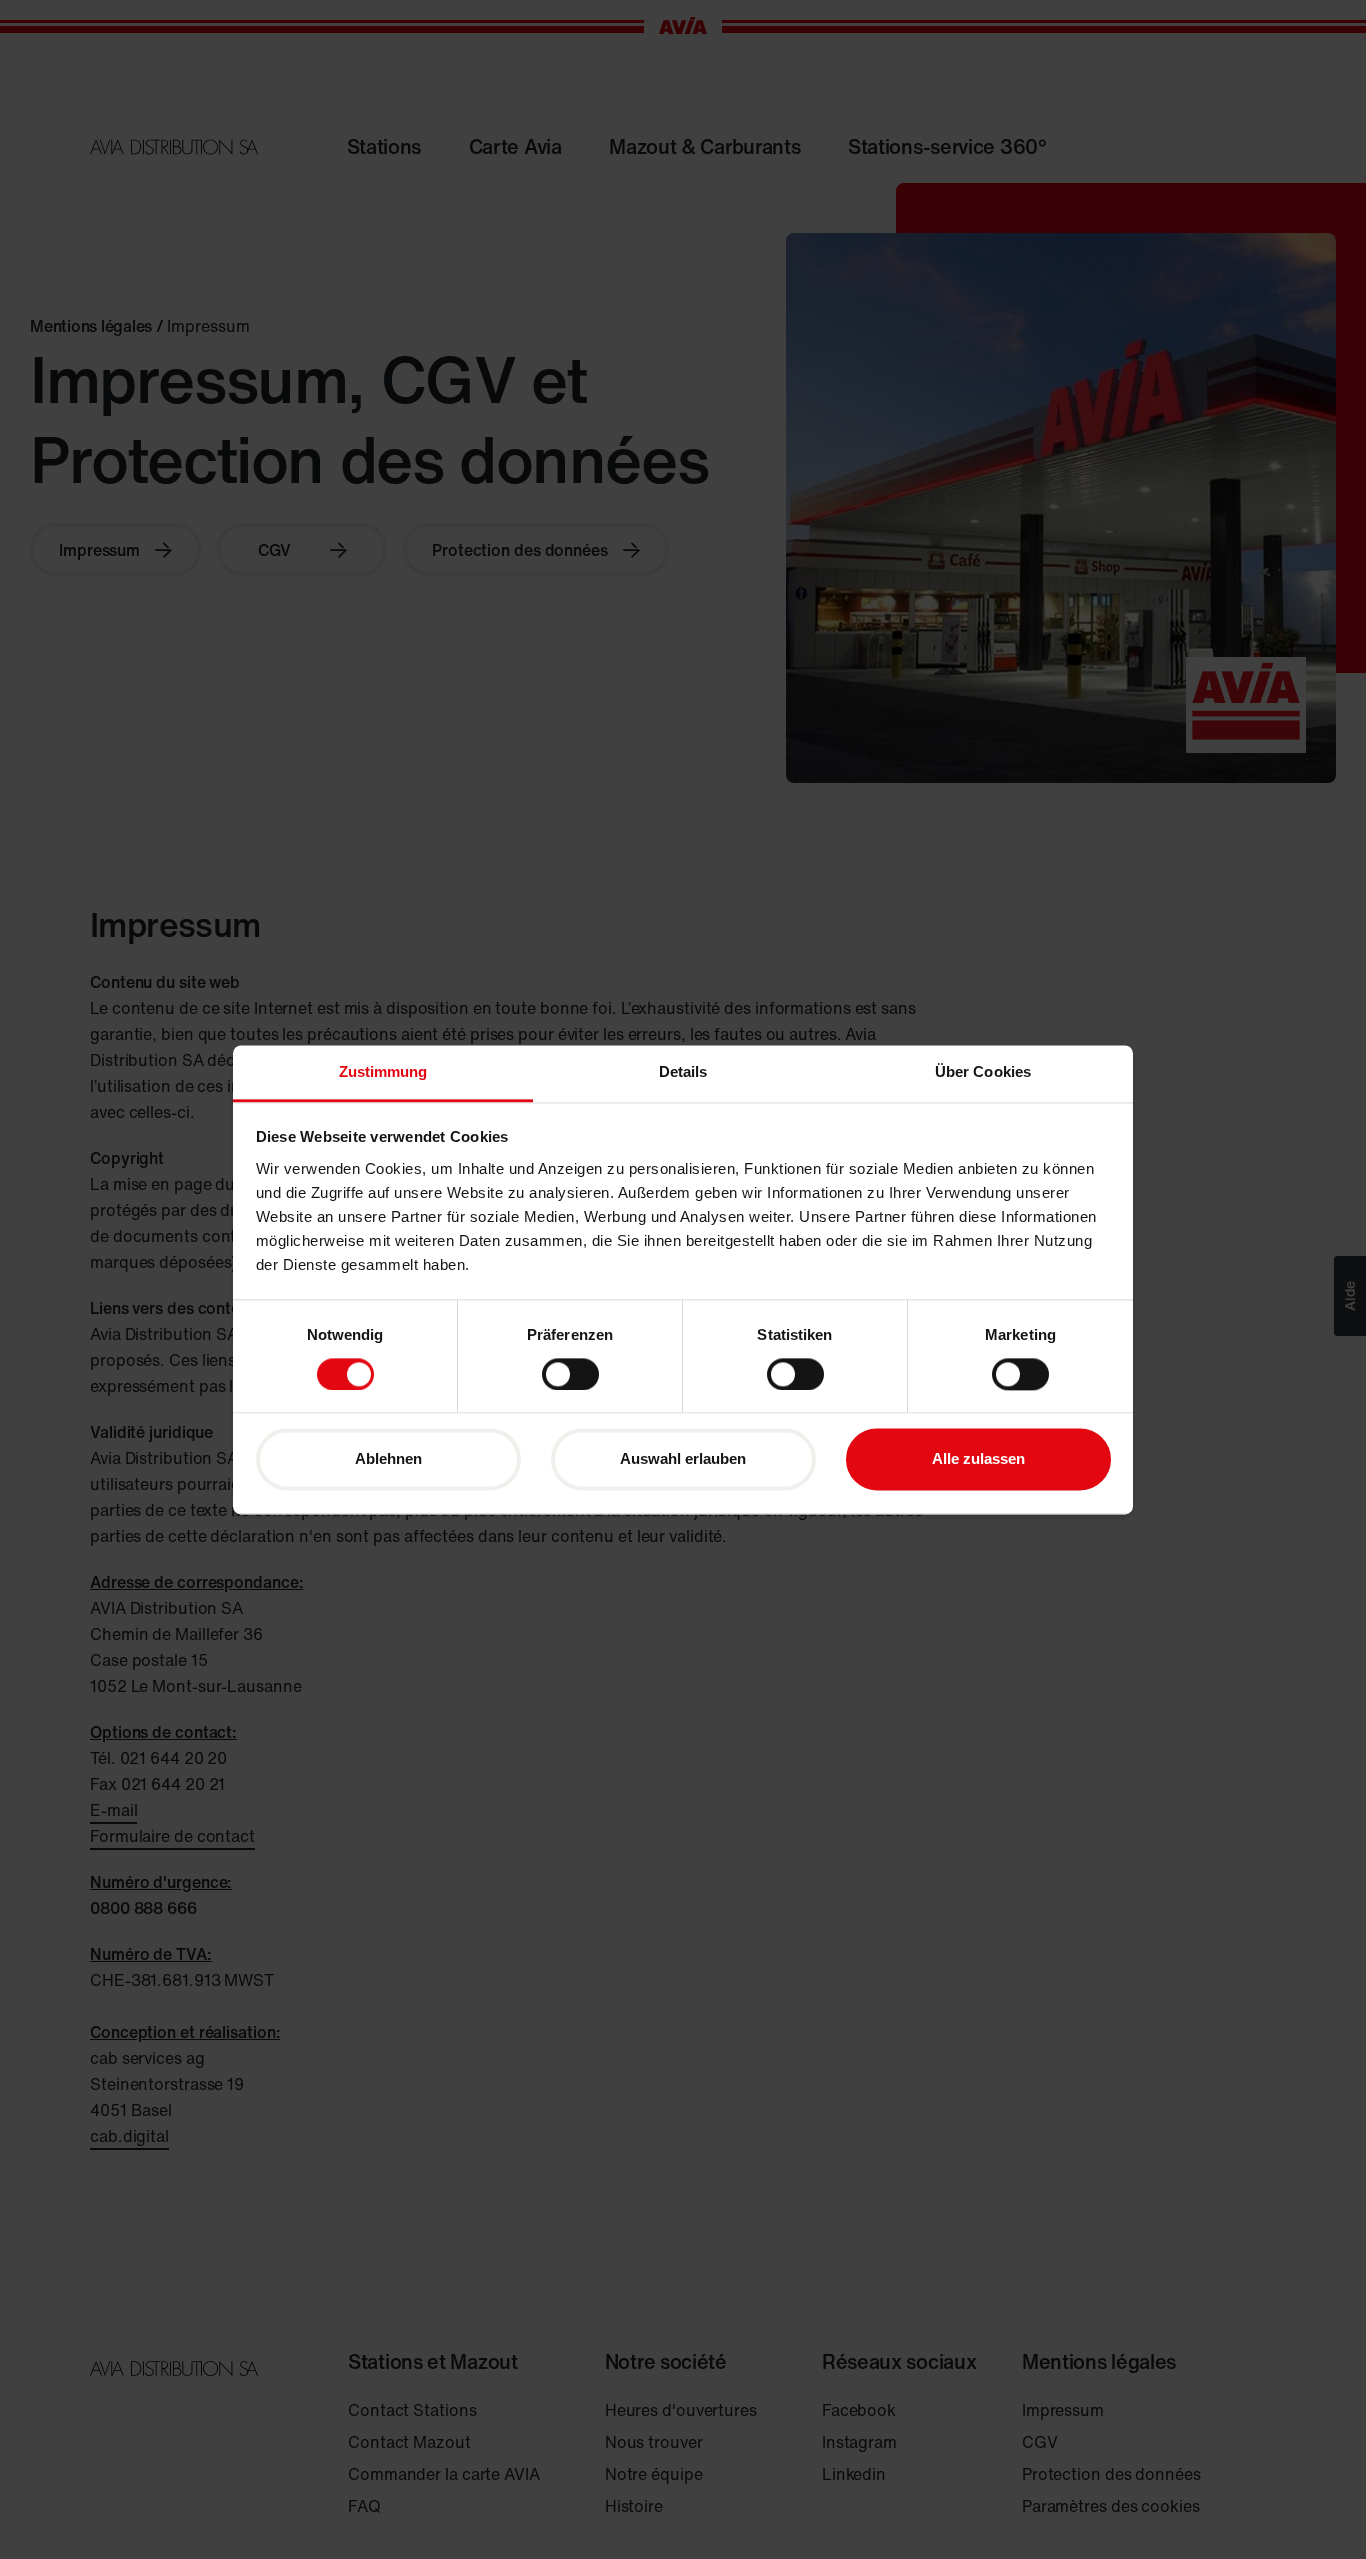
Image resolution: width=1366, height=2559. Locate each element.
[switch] (570, 1374)
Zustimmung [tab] (383, 1071)
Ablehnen (388, 1459)
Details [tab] (683, 1071)
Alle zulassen (978, 1459)
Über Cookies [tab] (983, 1071)
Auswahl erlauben (683, 1459)
